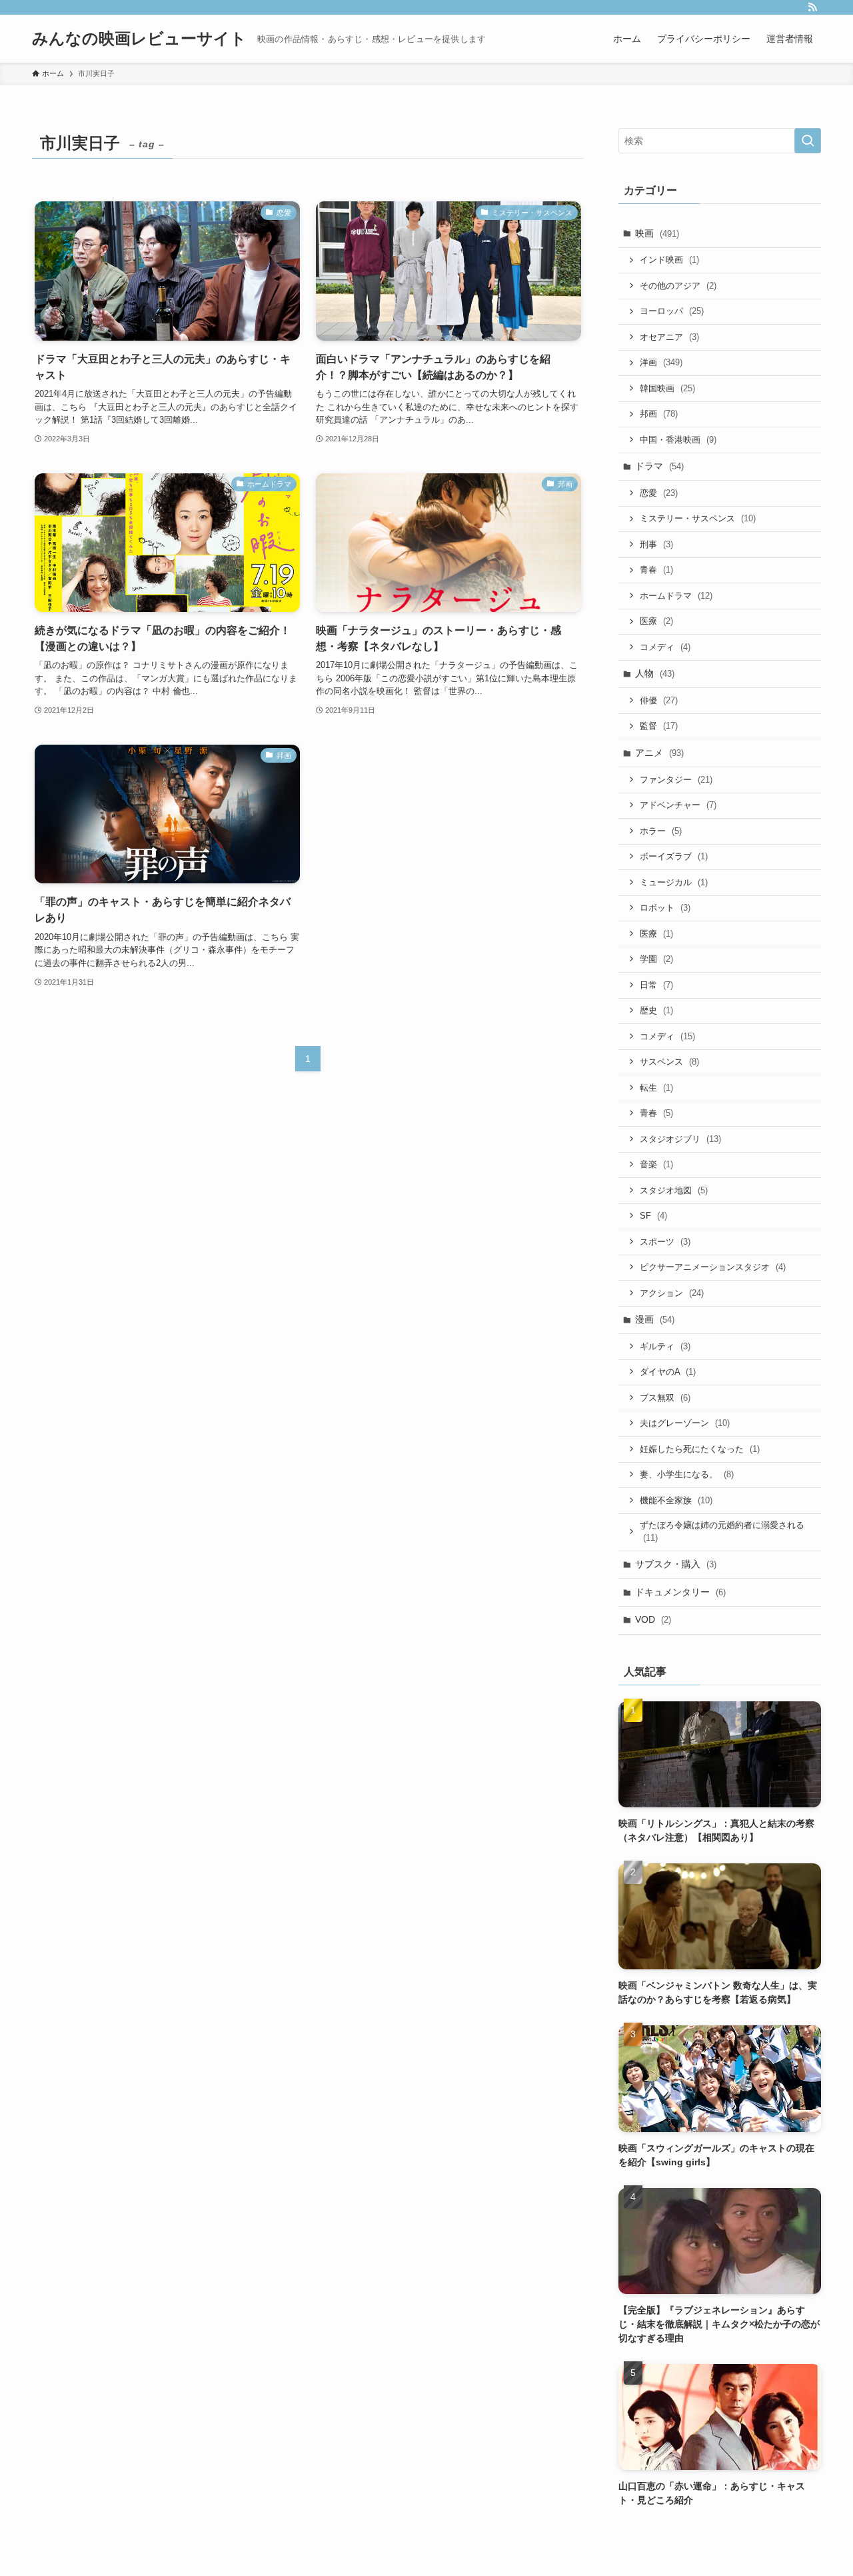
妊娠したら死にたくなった (700, 1449)
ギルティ (665, 1346)
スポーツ (665, 1242)
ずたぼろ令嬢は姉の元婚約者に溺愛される (722, 1532)
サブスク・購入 (676, 1564)
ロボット (665, 908)
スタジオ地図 (674, 1190)
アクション (672, 1293)
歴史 (656, 1010)
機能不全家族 (676, 1500)
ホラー (661, 831)
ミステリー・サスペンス (698, 518)
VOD (653, 1619)
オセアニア (669, 337)
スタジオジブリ (680, 1139)
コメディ (665, 647)
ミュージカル (674, 882)
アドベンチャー (678, 805)
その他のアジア (678, 286)
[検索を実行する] (808, 141)
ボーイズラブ (674, 856)
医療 (656, 621)
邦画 (659, 414)
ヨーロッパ (672, 311)
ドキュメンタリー (680, 1592)
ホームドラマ (676, 596)
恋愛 (659, 493)
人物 (655, 673)
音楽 (656, 1164)
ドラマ (659, 466)
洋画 (661, 362)
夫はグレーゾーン (685, 1423)
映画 (657, 233)
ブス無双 (665, 1398)
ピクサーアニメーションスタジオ (713, 1267)
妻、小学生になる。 (687, 1474)
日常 (656, 985)
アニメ (659, 753)
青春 (656, 570)
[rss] (812, 7)
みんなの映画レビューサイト (139, 39)
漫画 (655, 1319)
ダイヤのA (668, 1372)
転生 (656, 1088)
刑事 (656, 544)
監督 (659, 726)
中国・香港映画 (678, 440)
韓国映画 (667, 388)
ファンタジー (676, 780)
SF (653, 1216)
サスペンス (669, 1062)
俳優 (659, 700)
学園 (656, 959)
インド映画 (669, 260)
